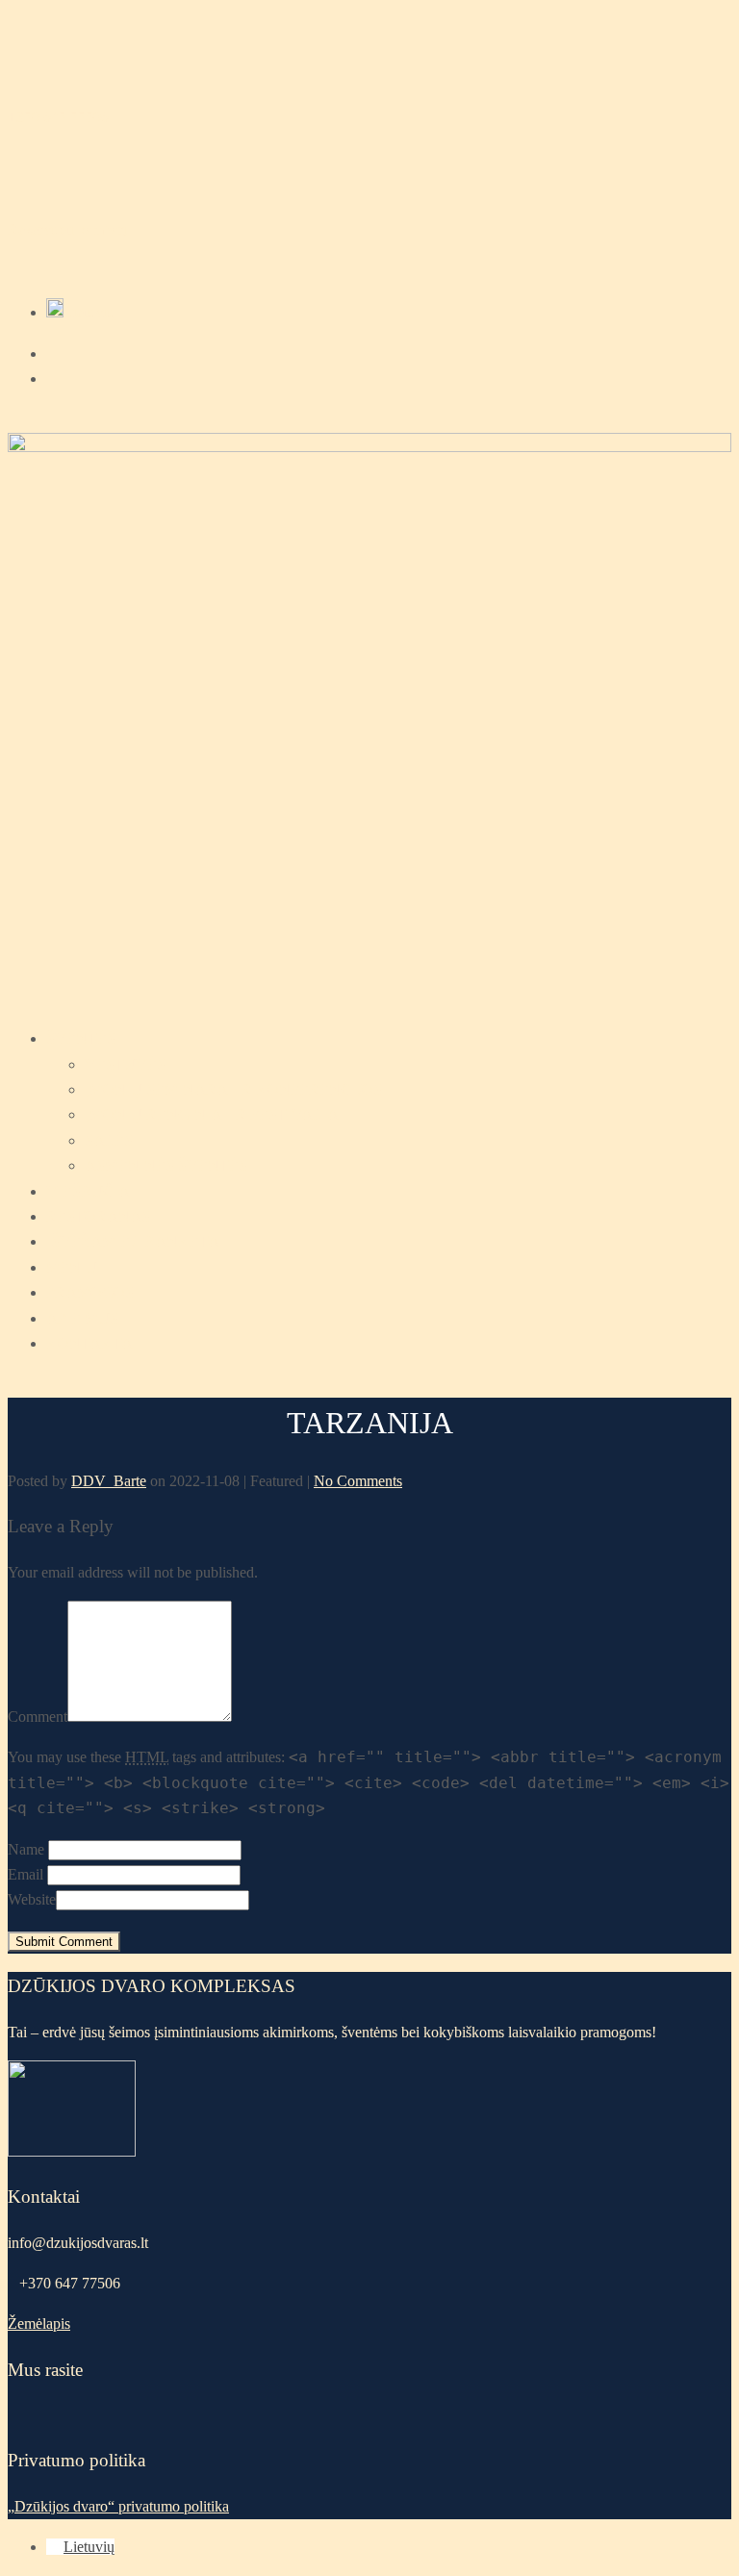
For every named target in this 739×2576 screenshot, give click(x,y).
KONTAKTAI (92, 1343)
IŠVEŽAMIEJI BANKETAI (135, 1241)
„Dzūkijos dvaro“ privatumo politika (118, 2506)
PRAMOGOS (90, 1292)
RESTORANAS (98, 1216)
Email (25, 1874)
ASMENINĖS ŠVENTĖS (166, 1165)
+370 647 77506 (58, 117)
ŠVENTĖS (81, 1038)
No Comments (358, 1481)
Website (32, 1899)
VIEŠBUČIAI (90, 1191)
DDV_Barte (109, 1481)
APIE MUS (82, 1318)
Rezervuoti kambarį (67, 229)
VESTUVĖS (125, 1064)
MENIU (72, 1267)
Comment (38, 1717)
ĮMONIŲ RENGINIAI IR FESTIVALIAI (214, 1114)
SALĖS (109, 1140)
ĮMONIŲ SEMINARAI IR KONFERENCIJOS (233, 1089)
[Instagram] (52, 379)
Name (26, 1849)
